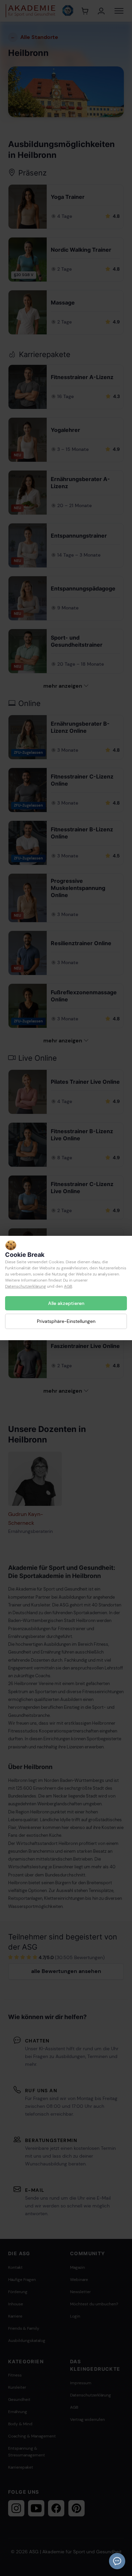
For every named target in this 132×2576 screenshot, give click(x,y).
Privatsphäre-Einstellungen (66, 1321)
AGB (68, 1286)
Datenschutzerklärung (26, 1286)
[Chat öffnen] (117, 2561)
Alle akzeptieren (66, 1303)
